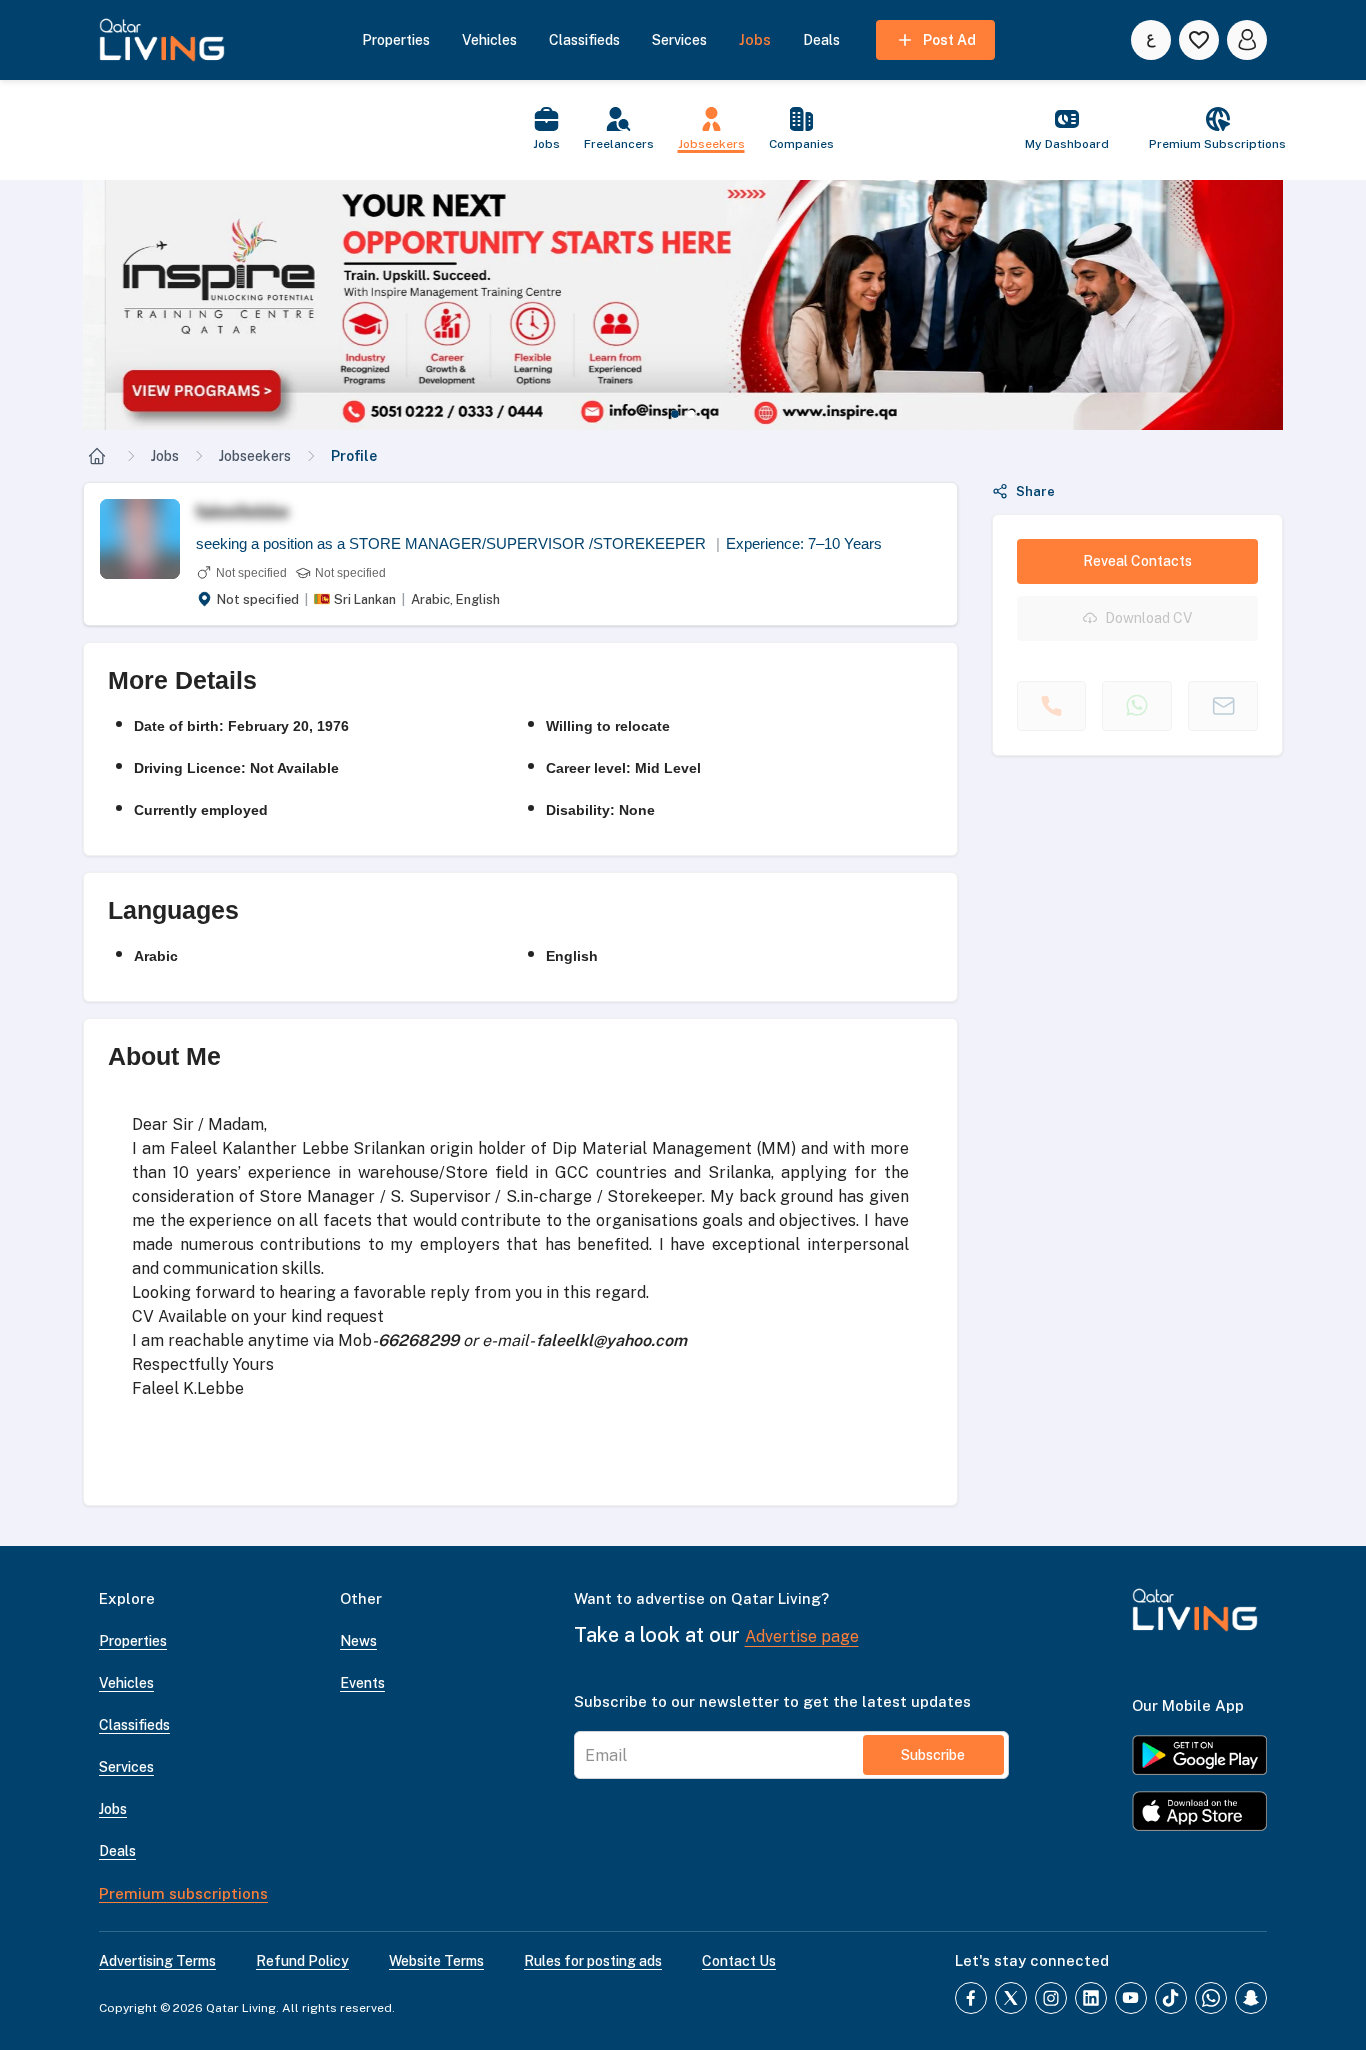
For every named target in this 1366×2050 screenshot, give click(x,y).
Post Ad (949, 40)
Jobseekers (255, 456)
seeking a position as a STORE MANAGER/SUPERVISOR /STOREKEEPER (458, 543)
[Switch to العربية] (1151, 40)
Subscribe (933, 1755)
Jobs (165, 456)
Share (1035, 491)
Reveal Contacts (1137, 561)
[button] (683, 305)
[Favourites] (1199, 40)
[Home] (97, 456)
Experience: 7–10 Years (804, 543)
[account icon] (1247, 40)
